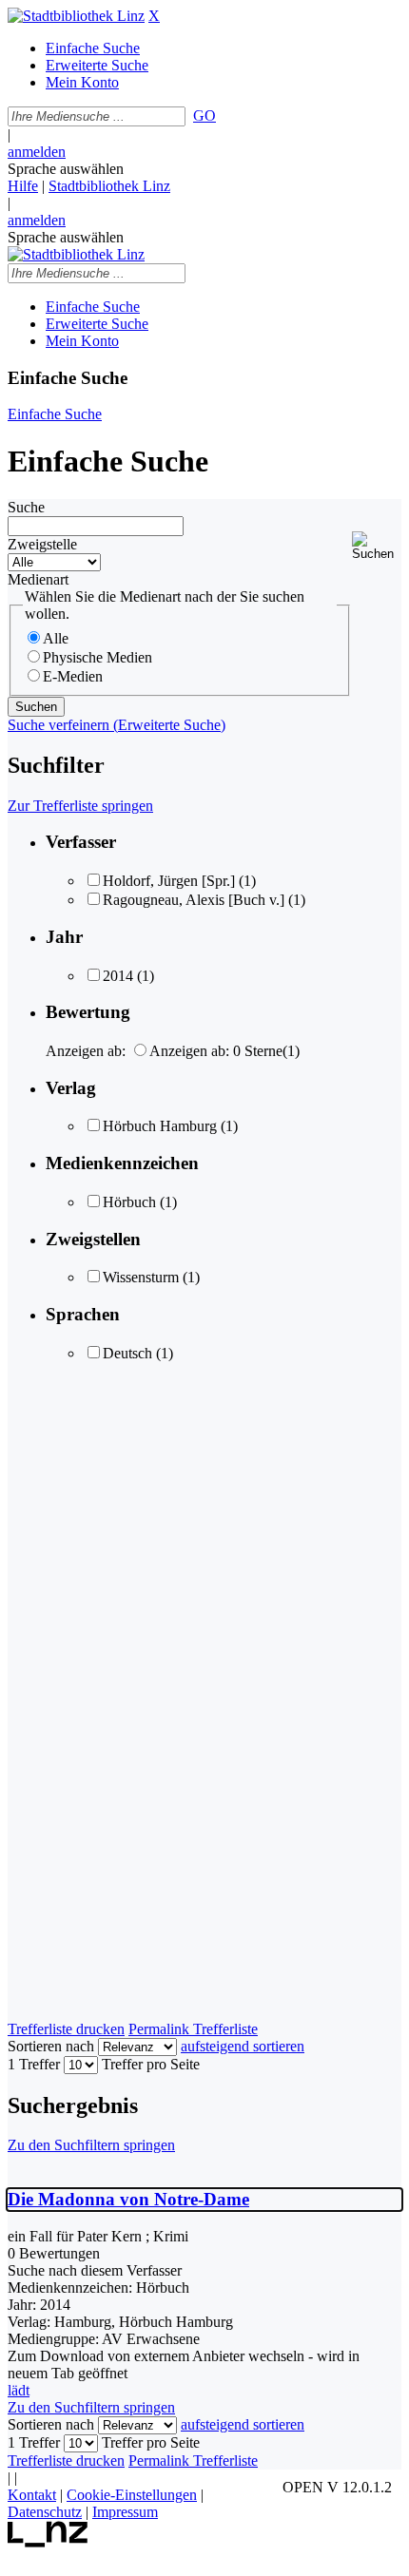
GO (204, 115)
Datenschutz (45, 2512)
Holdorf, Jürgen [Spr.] (169, 881)
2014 (118, 976)
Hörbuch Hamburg (160, 1126)
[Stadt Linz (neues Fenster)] (48, 2542)
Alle (56, 638)
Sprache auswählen (66, 169)
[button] (377, 546)
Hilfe (23, 186)
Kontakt (32, 2495)
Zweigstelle (42, 544)
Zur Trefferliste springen (80, 806)
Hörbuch (129, 1202)
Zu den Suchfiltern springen (91, 2145)
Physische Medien (97, 657)
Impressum (125, 2512)
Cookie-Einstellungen (132, 2495)
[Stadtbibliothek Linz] (76, 16)
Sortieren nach (51, 2046)
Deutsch (127, 1353)
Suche (26, 507)
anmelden (37, 152)
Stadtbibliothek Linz (109, 186)
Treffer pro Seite (151, 2064)
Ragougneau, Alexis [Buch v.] (194, 900)
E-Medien (73, 676)
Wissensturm (141, 1277)
